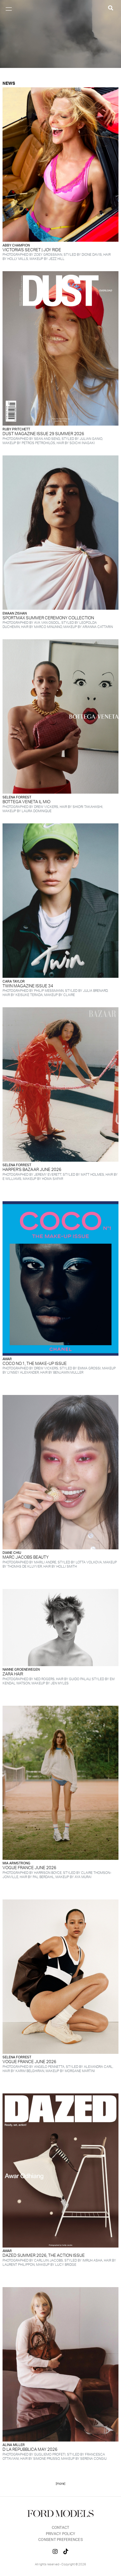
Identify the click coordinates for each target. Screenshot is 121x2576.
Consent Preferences (60, 2540)
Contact (61, 2528)
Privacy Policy (61, 2534)
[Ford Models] (60, 2516)
